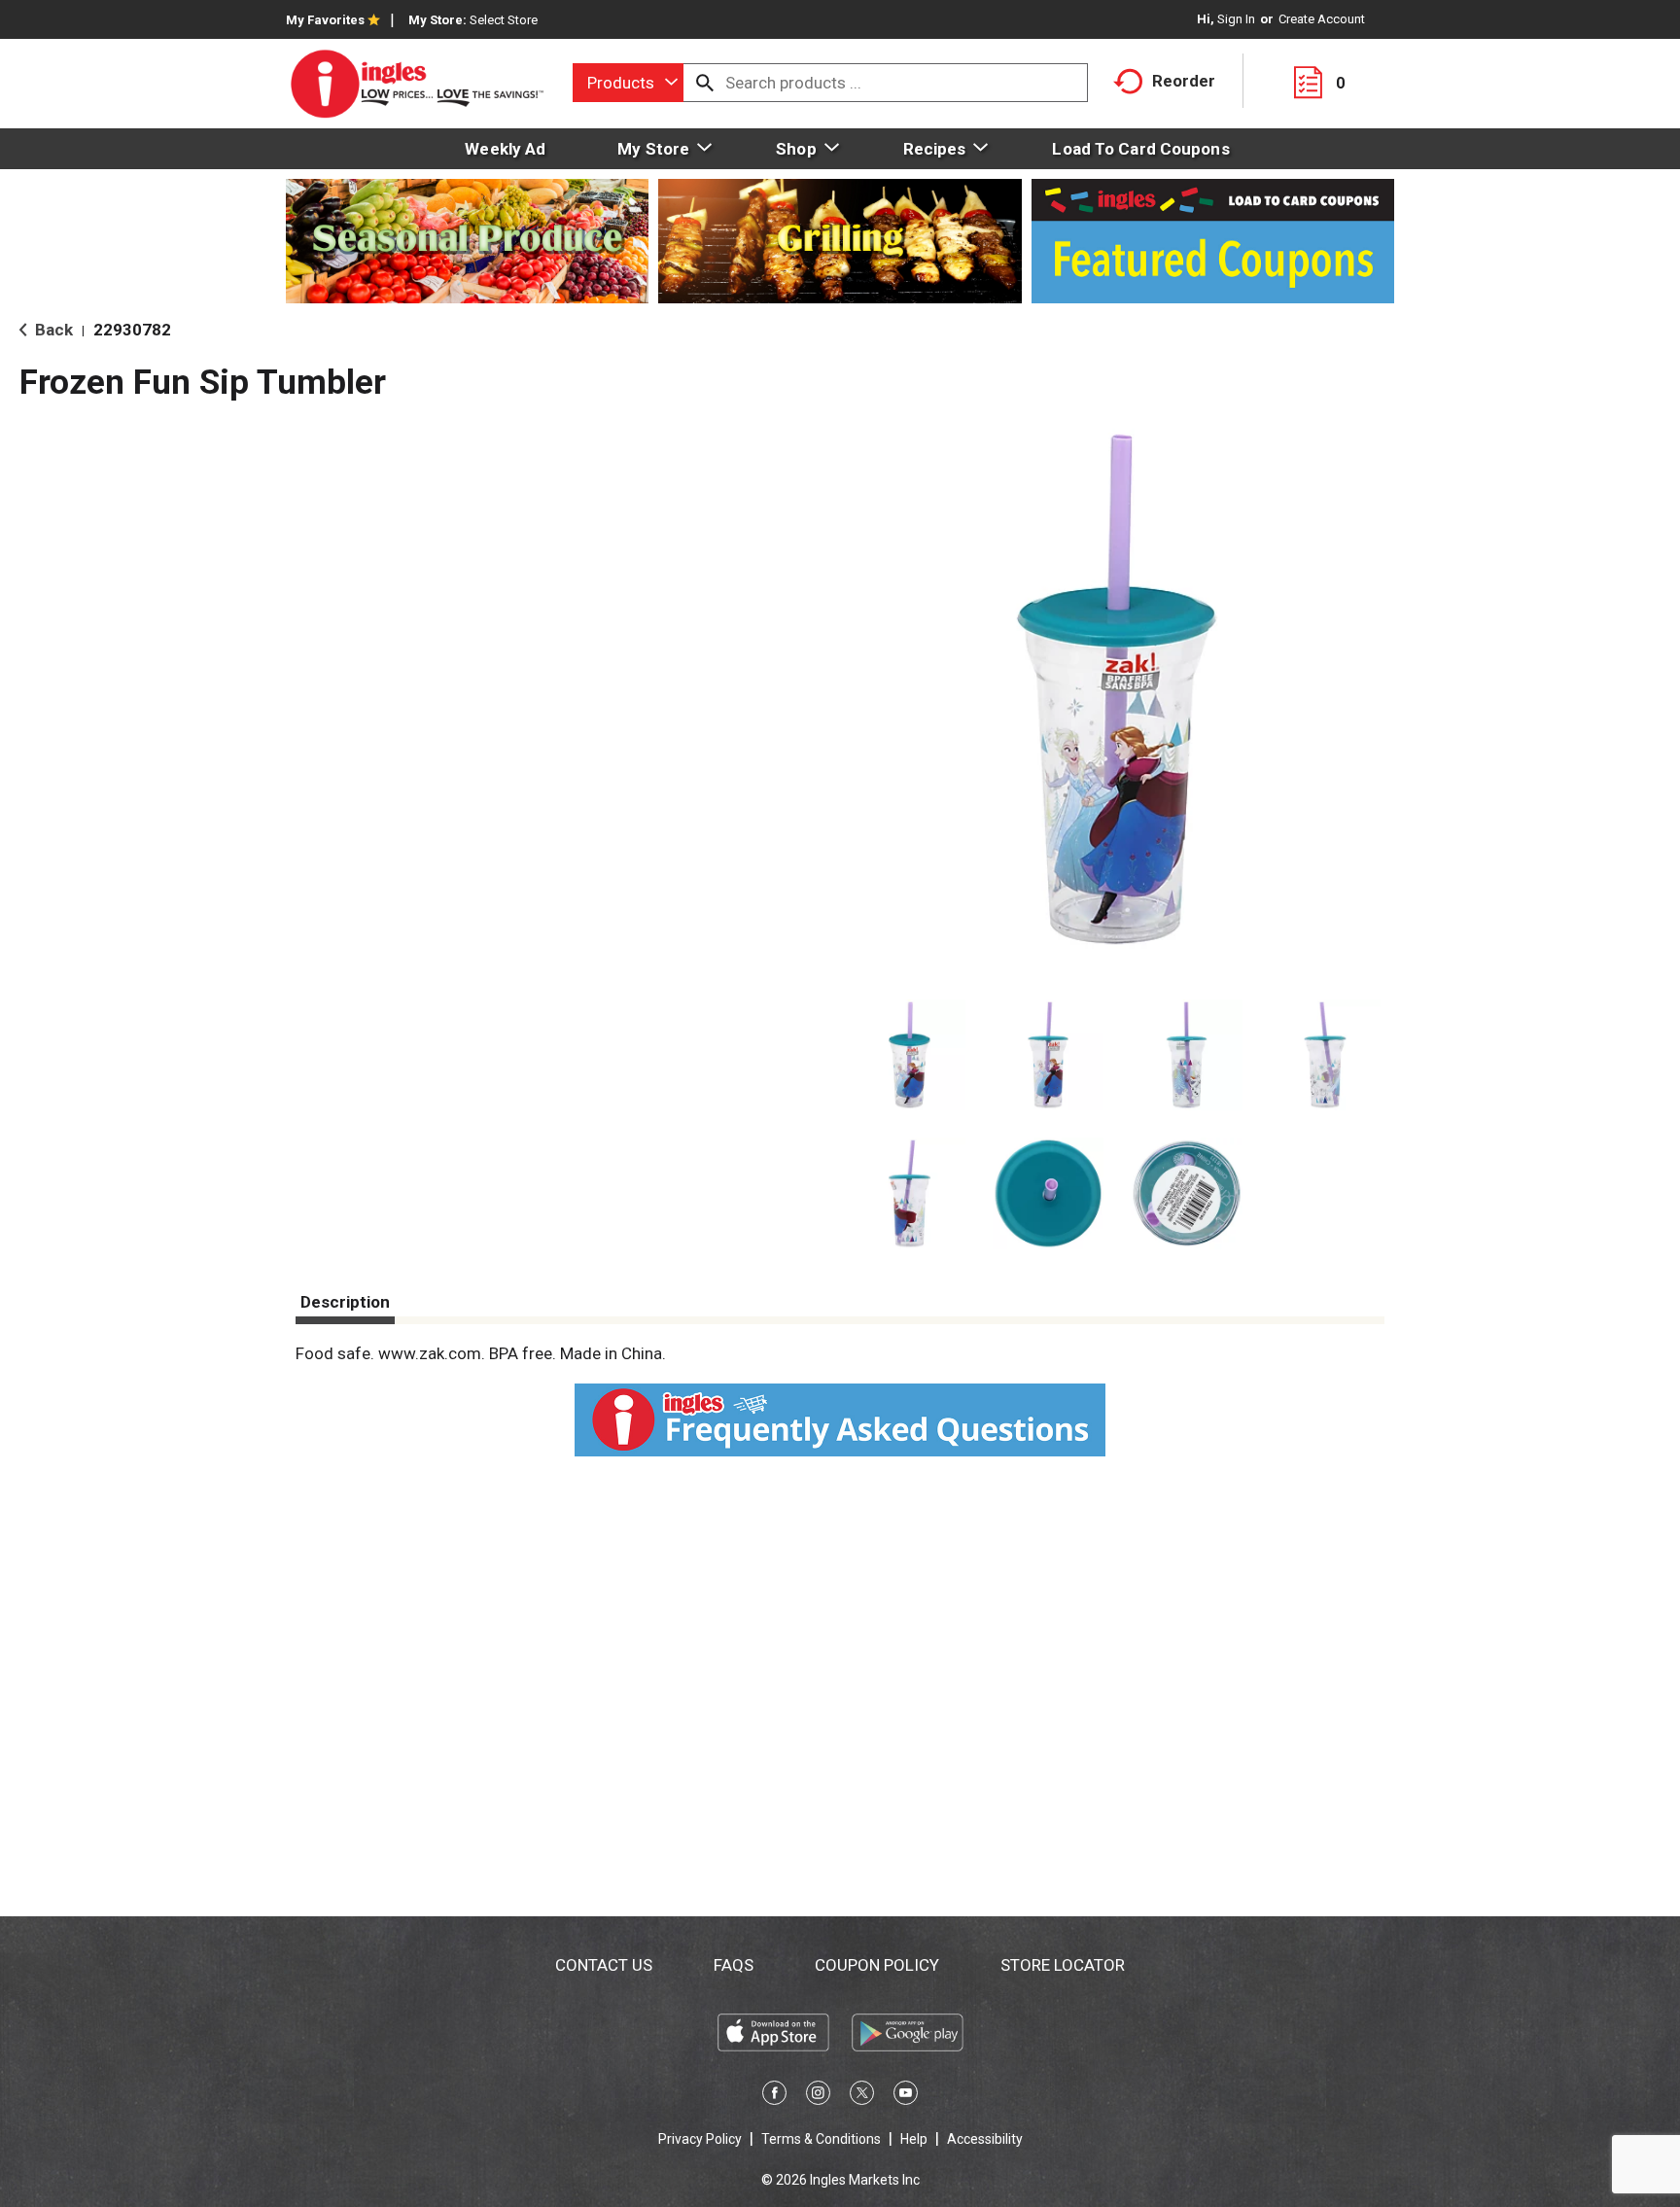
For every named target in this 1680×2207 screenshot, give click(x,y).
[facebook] (774, 2096)
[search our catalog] (705, 83)
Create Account (1322, 19)
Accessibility (985, 2139)
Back (52, 330)
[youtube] (906, 2096)
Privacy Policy (700, 2139)
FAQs (734, 1965)
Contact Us (604, 1965)
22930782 (132, 330)
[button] (910, 1055)
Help (914, 2139)
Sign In (1236, 19)
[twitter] (862, 2096)
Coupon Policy (877, 1965)
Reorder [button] (1184, 81)
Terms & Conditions (821, 2139)
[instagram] (818, 2096)
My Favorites (325, 20)
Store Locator (1063, 1965)
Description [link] (345, 1302)
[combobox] (628, 83)
